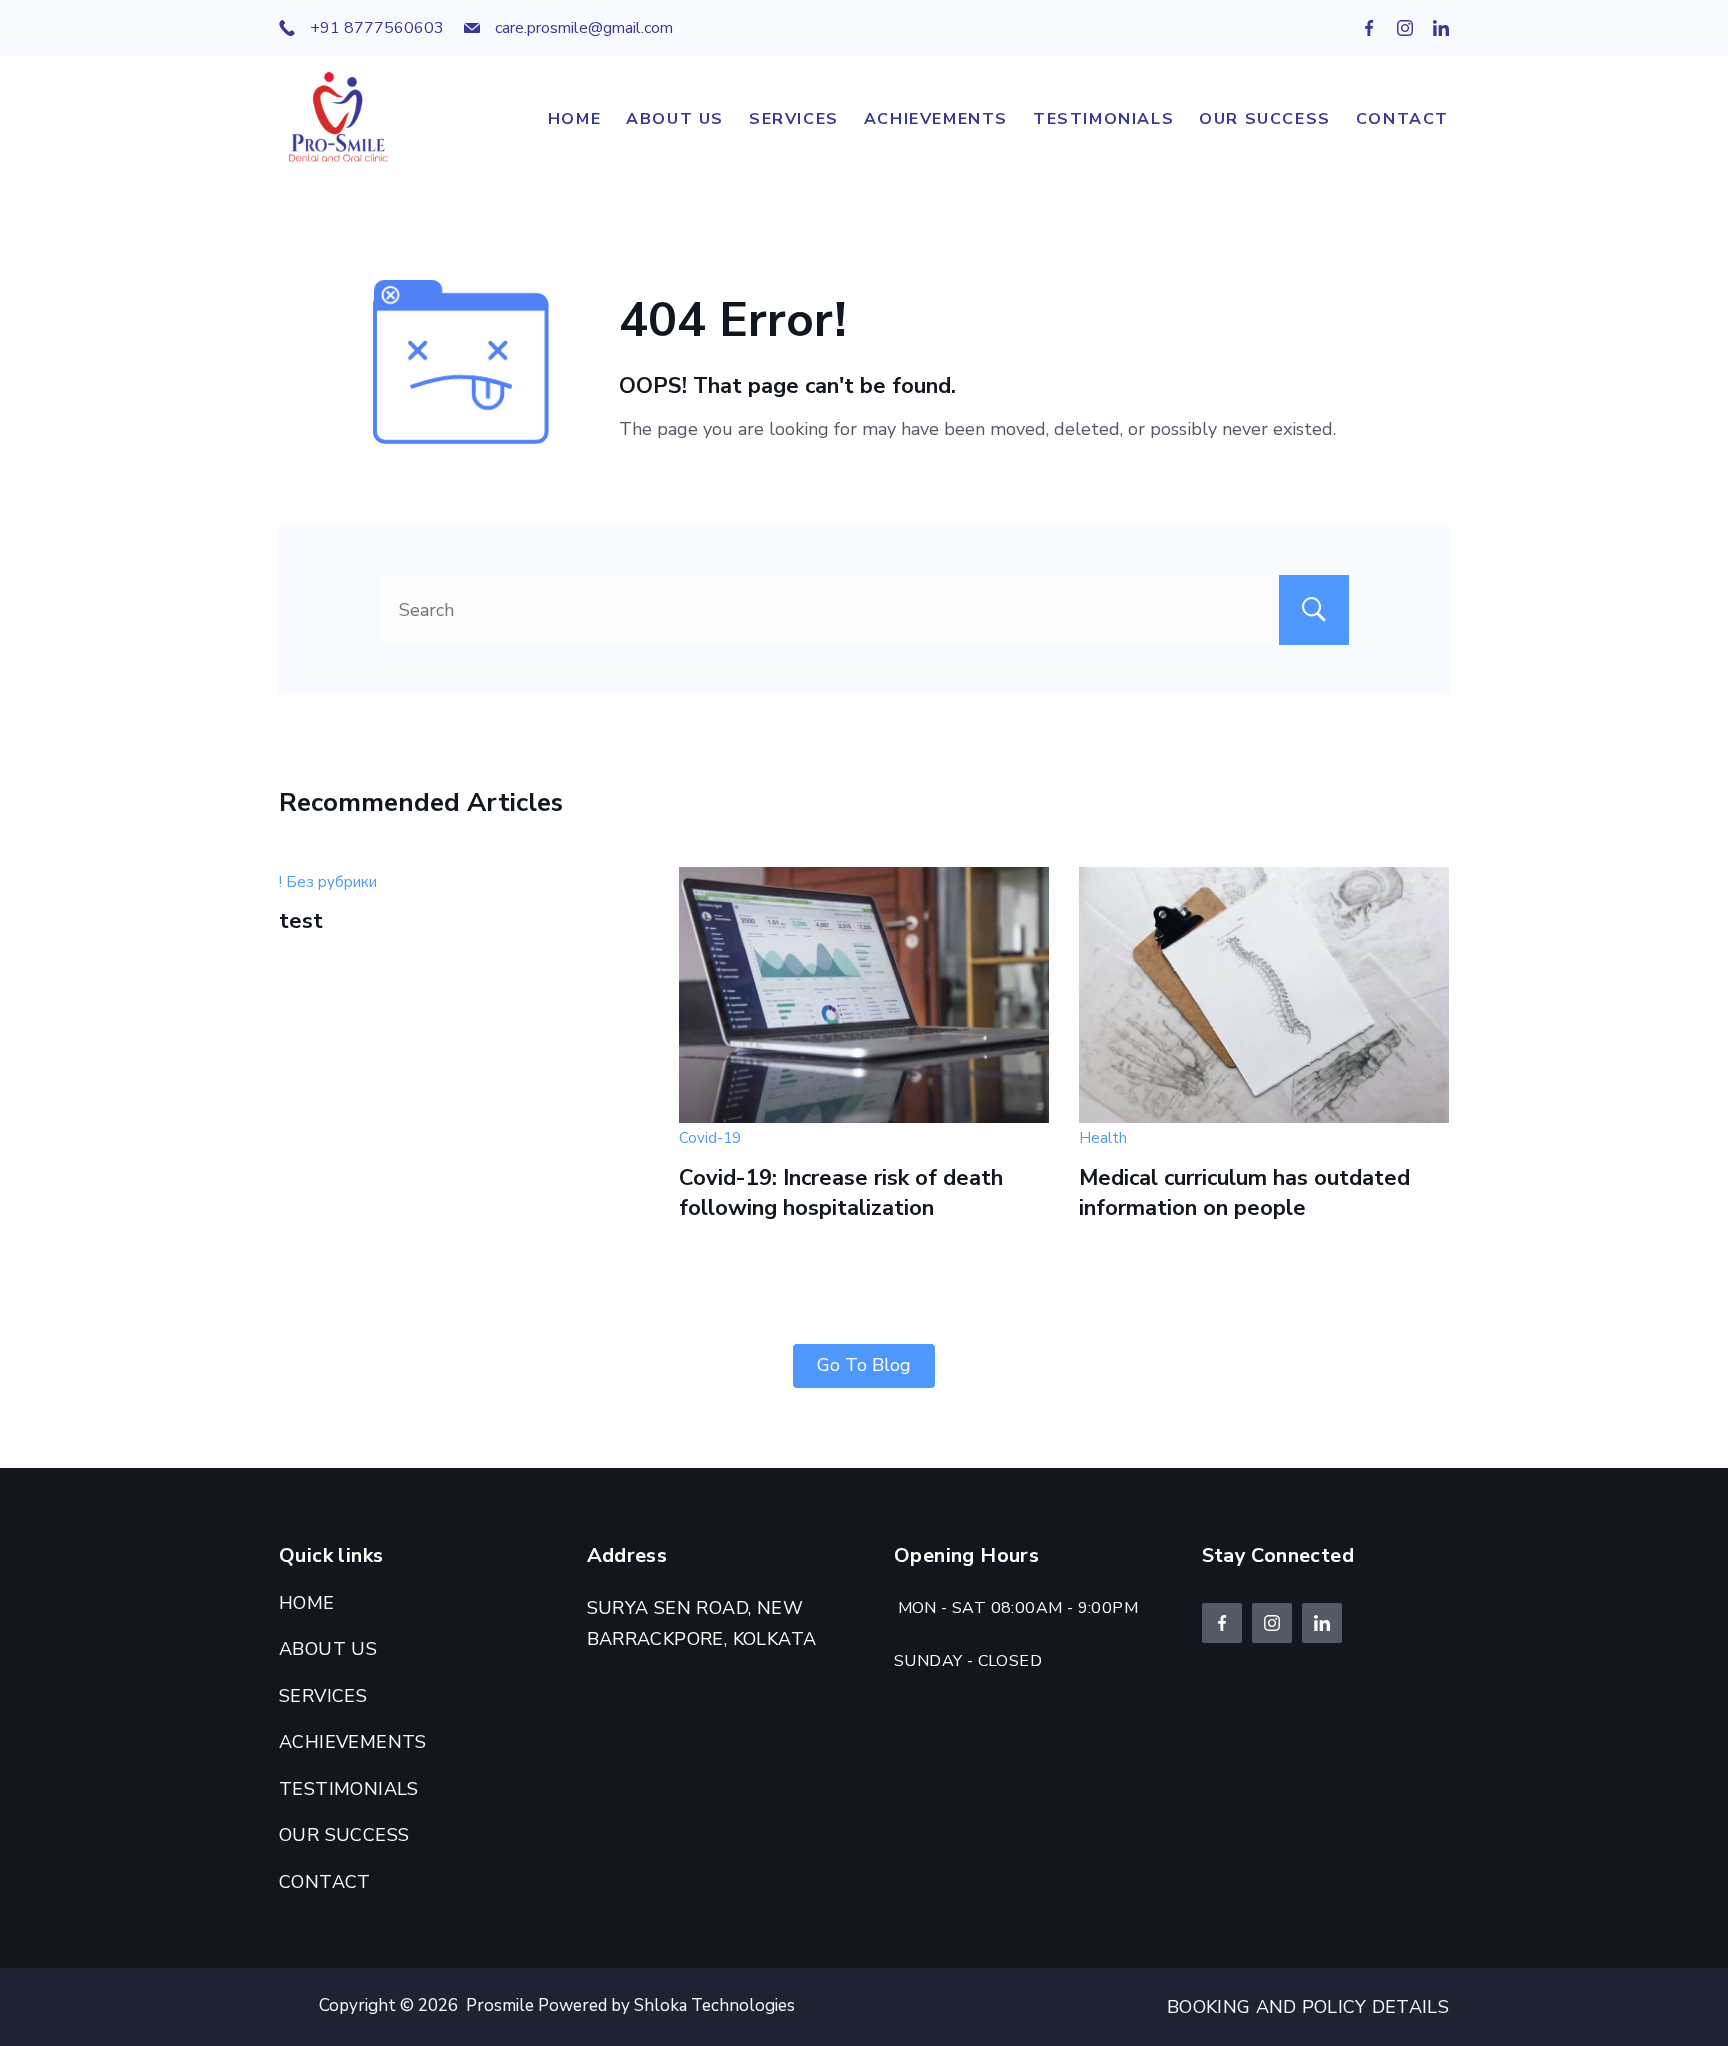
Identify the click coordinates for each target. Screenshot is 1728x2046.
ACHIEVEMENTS (936, 119)
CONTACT (1402, 119)
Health (1103, 1138)
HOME (574, 119)
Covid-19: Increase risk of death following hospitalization (841, 1193)
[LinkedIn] (1441, 28)
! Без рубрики (328, 882)
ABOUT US (675, 119)
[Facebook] (1369, 28)
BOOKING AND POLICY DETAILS (1308, 2007)
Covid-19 (710, 1138)
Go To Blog (864, 1365)
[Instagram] (1405, 28)
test (301, 921)
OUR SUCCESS (1265, 119)
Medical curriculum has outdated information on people (1244, 1193)
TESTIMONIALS (1103, 119)
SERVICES (794, 119)
